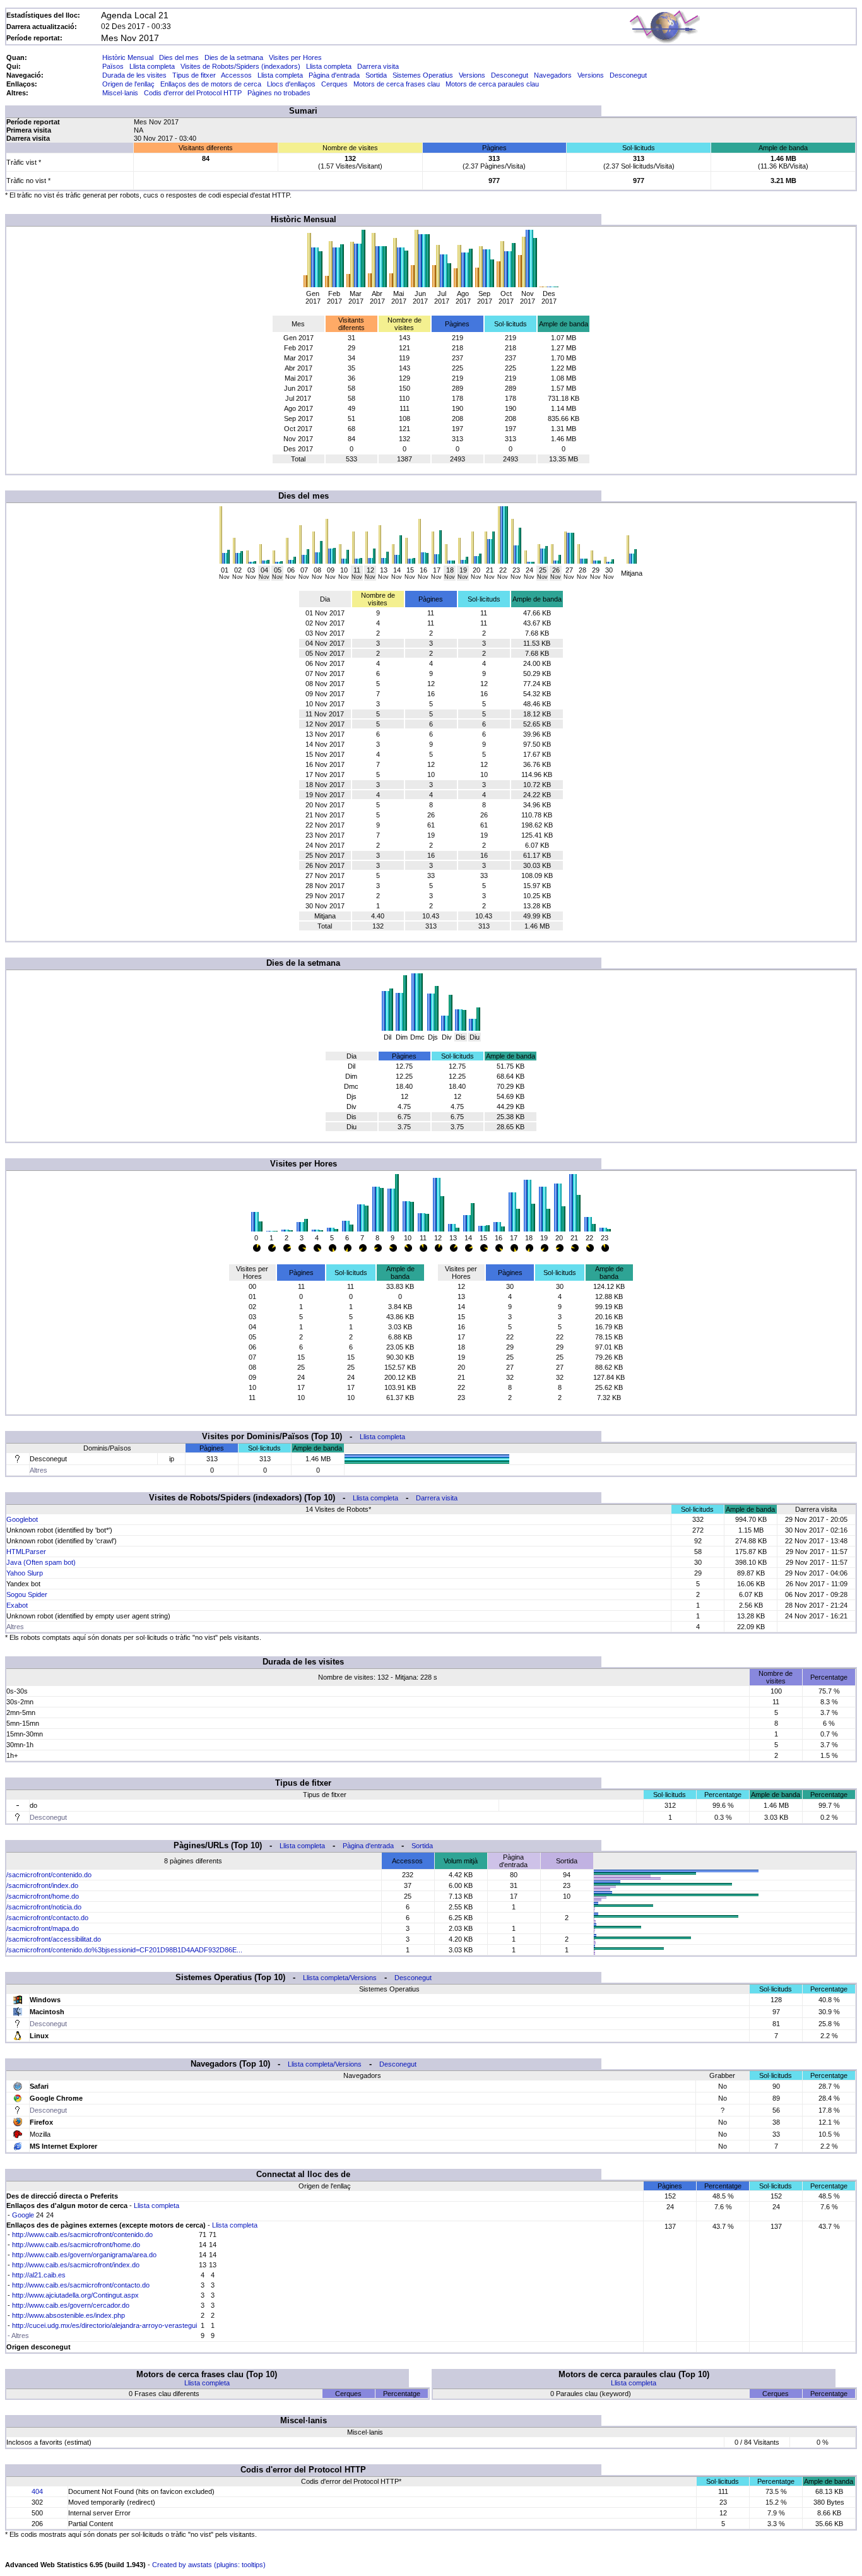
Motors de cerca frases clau (397, 84)
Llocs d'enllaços (291, 84)
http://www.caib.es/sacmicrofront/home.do (76, 2245)
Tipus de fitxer (194, 75)
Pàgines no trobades (279, 93)
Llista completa (152, 66)
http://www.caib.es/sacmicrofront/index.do (76, 2265)
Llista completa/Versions (340, 1978)
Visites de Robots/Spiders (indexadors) (240, 66)
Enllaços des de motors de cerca (211, 84)
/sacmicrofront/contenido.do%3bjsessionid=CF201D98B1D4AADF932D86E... (124, 1950)
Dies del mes (179, 57)
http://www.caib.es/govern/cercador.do (71, 2305)
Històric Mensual (128, 57)
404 (37, 2491)
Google (23, 2215)
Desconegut (510, 75)
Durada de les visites (134, 75)
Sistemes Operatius (423, 75)
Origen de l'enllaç (128, 84)
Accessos (236, 75)
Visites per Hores (295, 57)
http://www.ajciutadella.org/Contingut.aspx (75, 2295)
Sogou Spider (27, 1594)
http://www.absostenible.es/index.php (68, 2315)
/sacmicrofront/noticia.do (44, 1907)
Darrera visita (378, 66)
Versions (472, 75)
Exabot (17, 1605)
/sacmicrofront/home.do (43, 1896)
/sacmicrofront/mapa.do (43, 1928)
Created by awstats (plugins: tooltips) (209, 2565)
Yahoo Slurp (25, 1573)
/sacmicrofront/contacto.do (47, 1918)
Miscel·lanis (120, 93)
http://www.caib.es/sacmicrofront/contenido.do (82, 2235)
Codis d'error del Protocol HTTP (193, 93)
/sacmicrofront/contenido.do (49, 1875)
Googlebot (22, 1519)
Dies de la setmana (234, 57)
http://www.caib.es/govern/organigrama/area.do (84, 2255)
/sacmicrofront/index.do (42, 1885)
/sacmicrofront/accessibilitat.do (54, 1939)
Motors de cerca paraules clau (492, 84)
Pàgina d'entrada (334, 75)
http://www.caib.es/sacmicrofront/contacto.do (81, 2285)
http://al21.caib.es (39, 2275)
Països (113, 66)
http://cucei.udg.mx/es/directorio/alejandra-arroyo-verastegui (104, 2325)
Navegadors (553, 75)
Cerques (334, 84)
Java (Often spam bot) (41, 1562)
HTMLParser (26, 1552)
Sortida (376, 75)
